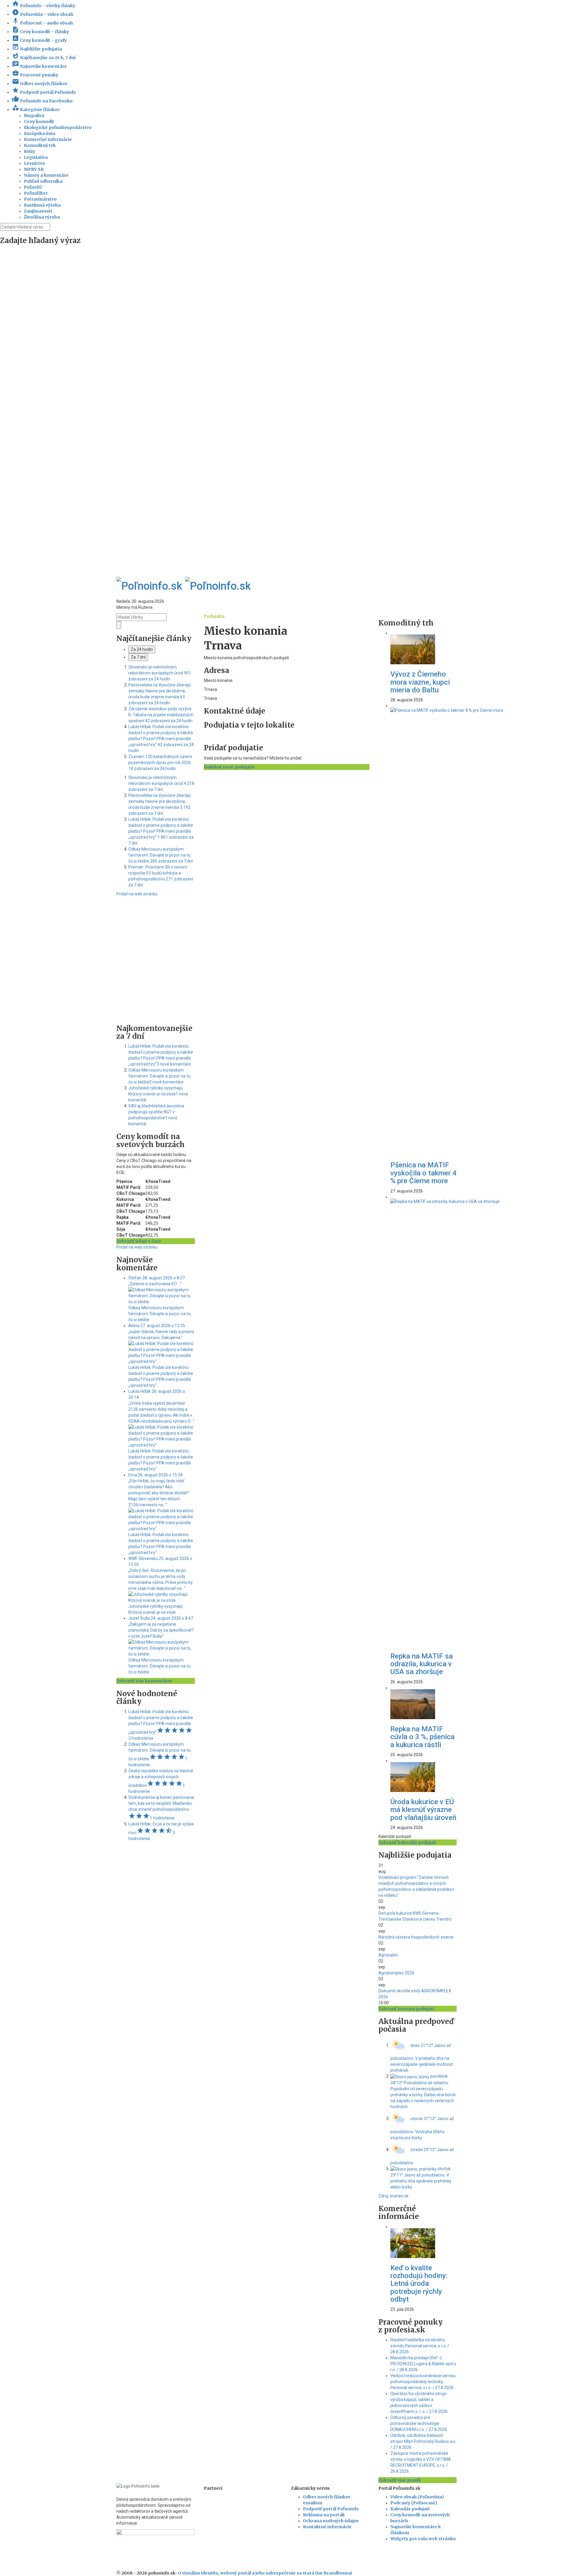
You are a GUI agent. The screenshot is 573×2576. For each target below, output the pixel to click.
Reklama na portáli (324, 2515)
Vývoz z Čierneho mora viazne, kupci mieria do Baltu (420, 682)
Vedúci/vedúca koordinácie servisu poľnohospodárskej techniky (423, 2382)
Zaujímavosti (38, 211)
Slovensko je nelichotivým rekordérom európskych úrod (160, 673)
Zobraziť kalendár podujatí (407, 1842)
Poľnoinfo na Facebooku (42, 101)
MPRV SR (34, 169)
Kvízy (30, 151)
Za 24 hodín (142, 649)
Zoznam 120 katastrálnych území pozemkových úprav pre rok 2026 (160, 763)
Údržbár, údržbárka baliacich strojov (423, 2441)
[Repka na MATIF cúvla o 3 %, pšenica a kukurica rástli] (413, 1704)
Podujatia (214, 616)
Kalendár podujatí (410, 2509)
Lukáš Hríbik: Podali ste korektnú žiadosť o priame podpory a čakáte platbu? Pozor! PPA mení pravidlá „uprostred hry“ (161, 739)
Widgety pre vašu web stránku (423, 2539)
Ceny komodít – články (40, 32)
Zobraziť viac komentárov (144, 1681)
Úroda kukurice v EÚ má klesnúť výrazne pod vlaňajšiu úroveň (423, 1810)
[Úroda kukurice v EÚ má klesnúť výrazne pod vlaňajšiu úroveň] (413, 1777)
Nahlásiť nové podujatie (229, 767)
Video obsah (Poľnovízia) (417, 2497)
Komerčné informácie (48, 139)
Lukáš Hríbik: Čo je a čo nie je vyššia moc (161, 1831)
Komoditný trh (40, 145)
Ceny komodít (39, 122)
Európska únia (40, 133)
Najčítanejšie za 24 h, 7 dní (44, 58)
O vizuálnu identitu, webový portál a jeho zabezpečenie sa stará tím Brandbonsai (265, 2573)
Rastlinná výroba (42, 205)
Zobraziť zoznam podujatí (406, 2009)
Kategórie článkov (36, 110)
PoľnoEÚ (33, 187)
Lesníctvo (34, 163)
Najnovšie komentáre (39, 66)
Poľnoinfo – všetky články (44, 6)
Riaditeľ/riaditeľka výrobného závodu (420, 2346)
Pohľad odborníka (43, 181)
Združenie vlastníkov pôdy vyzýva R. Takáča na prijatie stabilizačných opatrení (161, 715)
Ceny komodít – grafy (39, 40)
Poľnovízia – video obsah (43, 14)
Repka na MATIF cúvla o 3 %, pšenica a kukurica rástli (422, 1737)
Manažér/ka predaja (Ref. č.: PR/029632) (423, 2364)
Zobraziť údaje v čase (139, 1241)
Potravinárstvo (40, 199)
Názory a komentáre (46, 175)
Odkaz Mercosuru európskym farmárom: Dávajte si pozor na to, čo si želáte (161, 855)
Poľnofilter (36, 193)
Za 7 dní (138, 657)
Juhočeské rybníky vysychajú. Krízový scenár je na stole (158, 1094)
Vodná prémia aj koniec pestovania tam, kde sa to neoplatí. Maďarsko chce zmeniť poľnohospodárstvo (161, 1808)
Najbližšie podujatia (37, 49)
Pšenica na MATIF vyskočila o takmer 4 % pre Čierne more (423, 1173)
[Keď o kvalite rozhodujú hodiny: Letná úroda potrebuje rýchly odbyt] (413, 2243)
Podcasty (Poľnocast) (414, 2503)
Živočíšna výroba (42, 217)
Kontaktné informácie (327, 2527)
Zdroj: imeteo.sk (393, 2196)
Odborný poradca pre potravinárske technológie (419, 2423)
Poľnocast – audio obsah (42, 23)
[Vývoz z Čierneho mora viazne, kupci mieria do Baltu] (413, 649)
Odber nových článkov (40, 84)
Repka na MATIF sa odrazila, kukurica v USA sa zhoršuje (422, 1664)
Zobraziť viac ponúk (400, 2480)
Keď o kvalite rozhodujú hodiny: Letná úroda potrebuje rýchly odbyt (419, 2284)
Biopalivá (34, 116)
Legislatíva (36, 157)
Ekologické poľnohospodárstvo (58, 127)
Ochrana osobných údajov (331, 2521)
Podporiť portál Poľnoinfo (44, 92)
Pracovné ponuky (35, 75)
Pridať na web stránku (137, 894)
